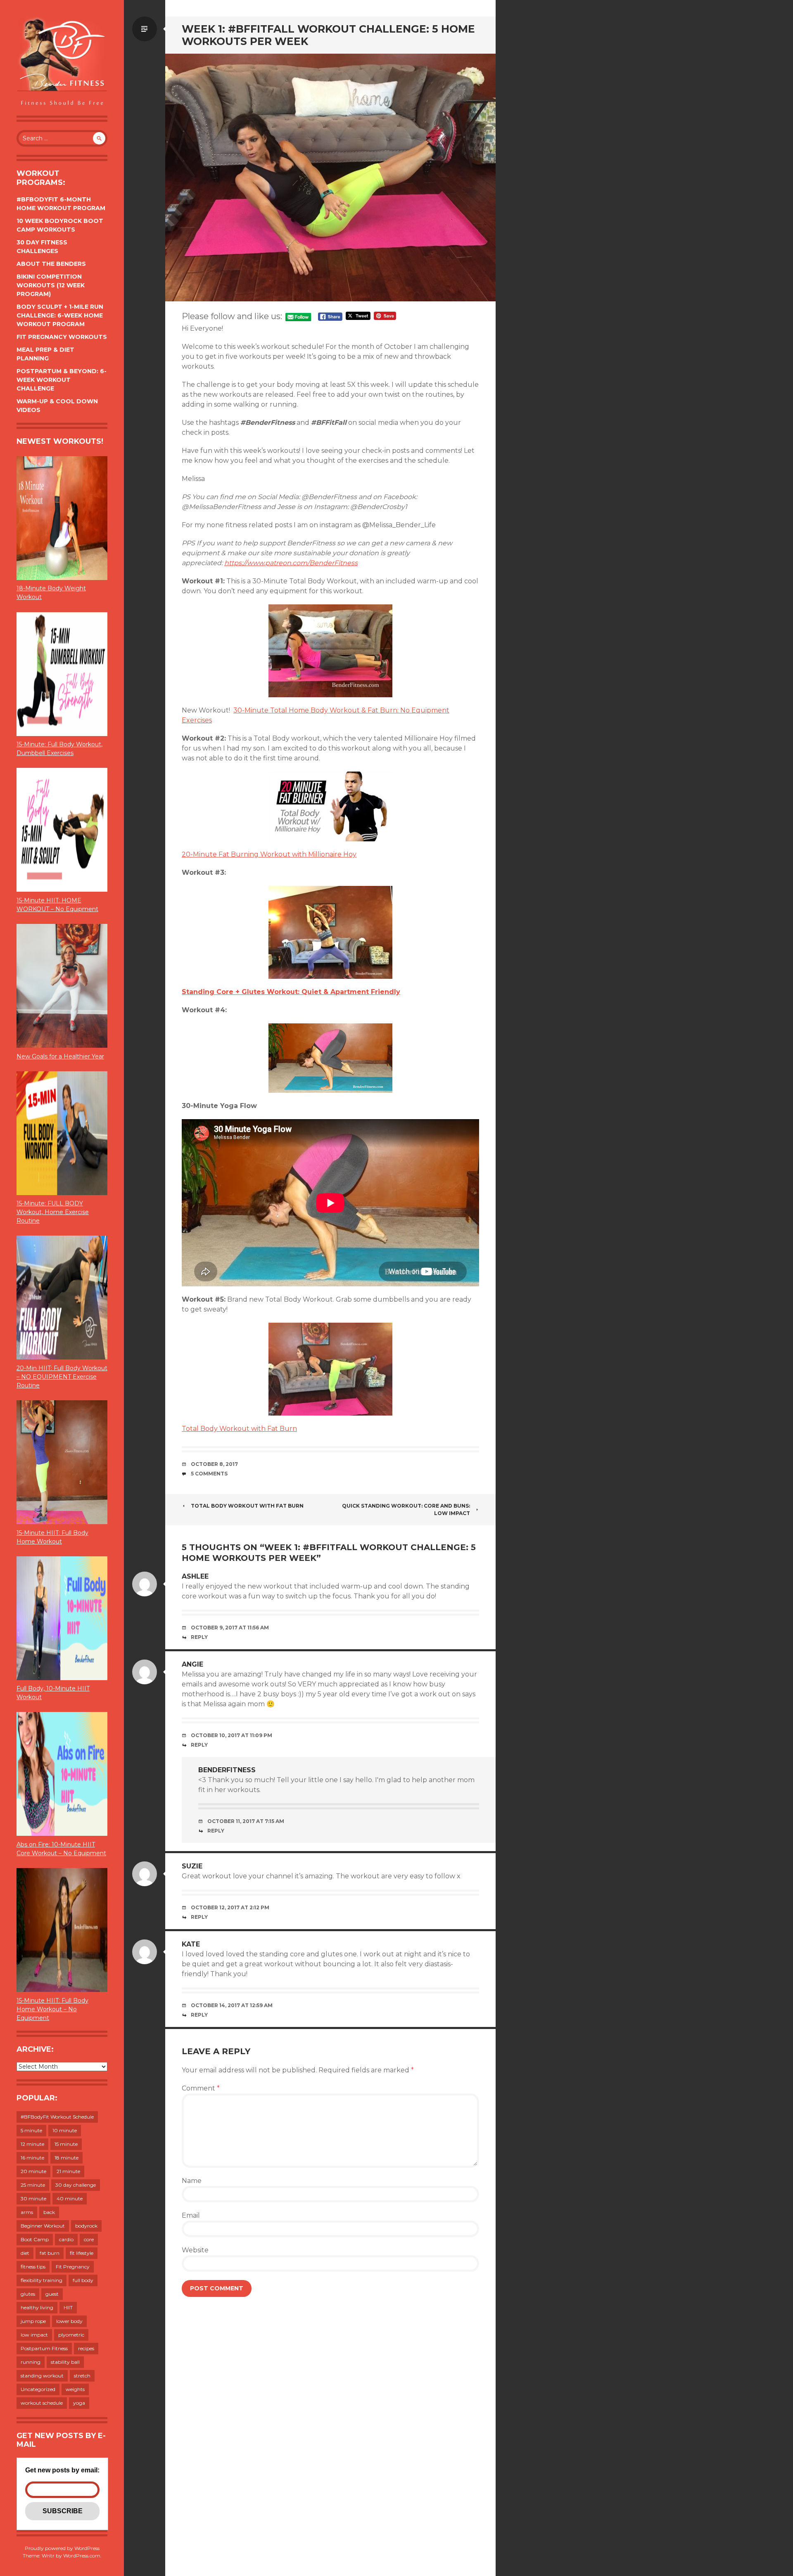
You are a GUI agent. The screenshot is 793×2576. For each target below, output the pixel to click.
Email (191, 2215)
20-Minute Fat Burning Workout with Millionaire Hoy (269, 854)
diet (25, 2253)
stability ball (65, 2362)
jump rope (33, 2321)
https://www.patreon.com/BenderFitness (291, 563)
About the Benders (51, 264)
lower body (69, 2321)
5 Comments (209, 1474)
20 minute (33, 2171)
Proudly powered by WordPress (62, 2548)
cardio (66, 2239)
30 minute (33, 2198)
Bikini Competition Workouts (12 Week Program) (51, 285)
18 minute (66, 2158)
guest (52, 2294)
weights (75, 2389)
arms (27, 2212)
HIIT (68, 2307)
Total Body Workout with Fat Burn (239, 1429)
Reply (199, 1637)
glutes (28, 2294)
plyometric (71, 2335)
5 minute (31, 2130)
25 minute (33, 2185)
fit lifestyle (82, 2253)
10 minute (65, 2130)
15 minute (66, 2144)
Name (192, 2181)
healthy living (37, 2307)
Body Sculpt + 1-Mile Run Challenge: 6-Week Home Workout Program (60, 315)
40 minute (70, 2198)
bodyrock (86, 2226)
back (49, 2212)
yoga (79, 2403)
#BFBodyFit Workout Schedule (57, 2117)
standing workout (42, 2376)
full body (83, 2280)
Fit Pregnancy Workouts (62, 337)
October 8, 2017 (214, 1464)
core (89, 2239)
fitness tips (33, 2267)
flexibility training (42, 2280)
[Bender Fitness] (62, 62)
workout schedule (42, 2403)
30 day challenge (76, 2185)
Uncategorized (38, 2389)
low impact (34, 2335)
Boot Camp (35, 2239)
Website (195, 2250)
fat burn (50, 2253)
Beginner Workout (43, 2226)
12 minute (32, 2144)
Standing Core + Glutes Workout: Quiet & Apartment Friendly (291, 992)
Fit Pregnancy (73, 2267)
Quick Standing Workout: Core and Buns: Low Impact (406, 1509)
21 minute (68, 2171)
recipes (86, 2348)
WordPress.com (82, 2556)
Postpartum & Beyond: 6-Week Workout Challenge (62, 380)
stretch (82, 2376)
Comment (201, 2088)
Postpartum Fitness (44, 2348)
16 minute (32, 2158)
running (31, 2362)
